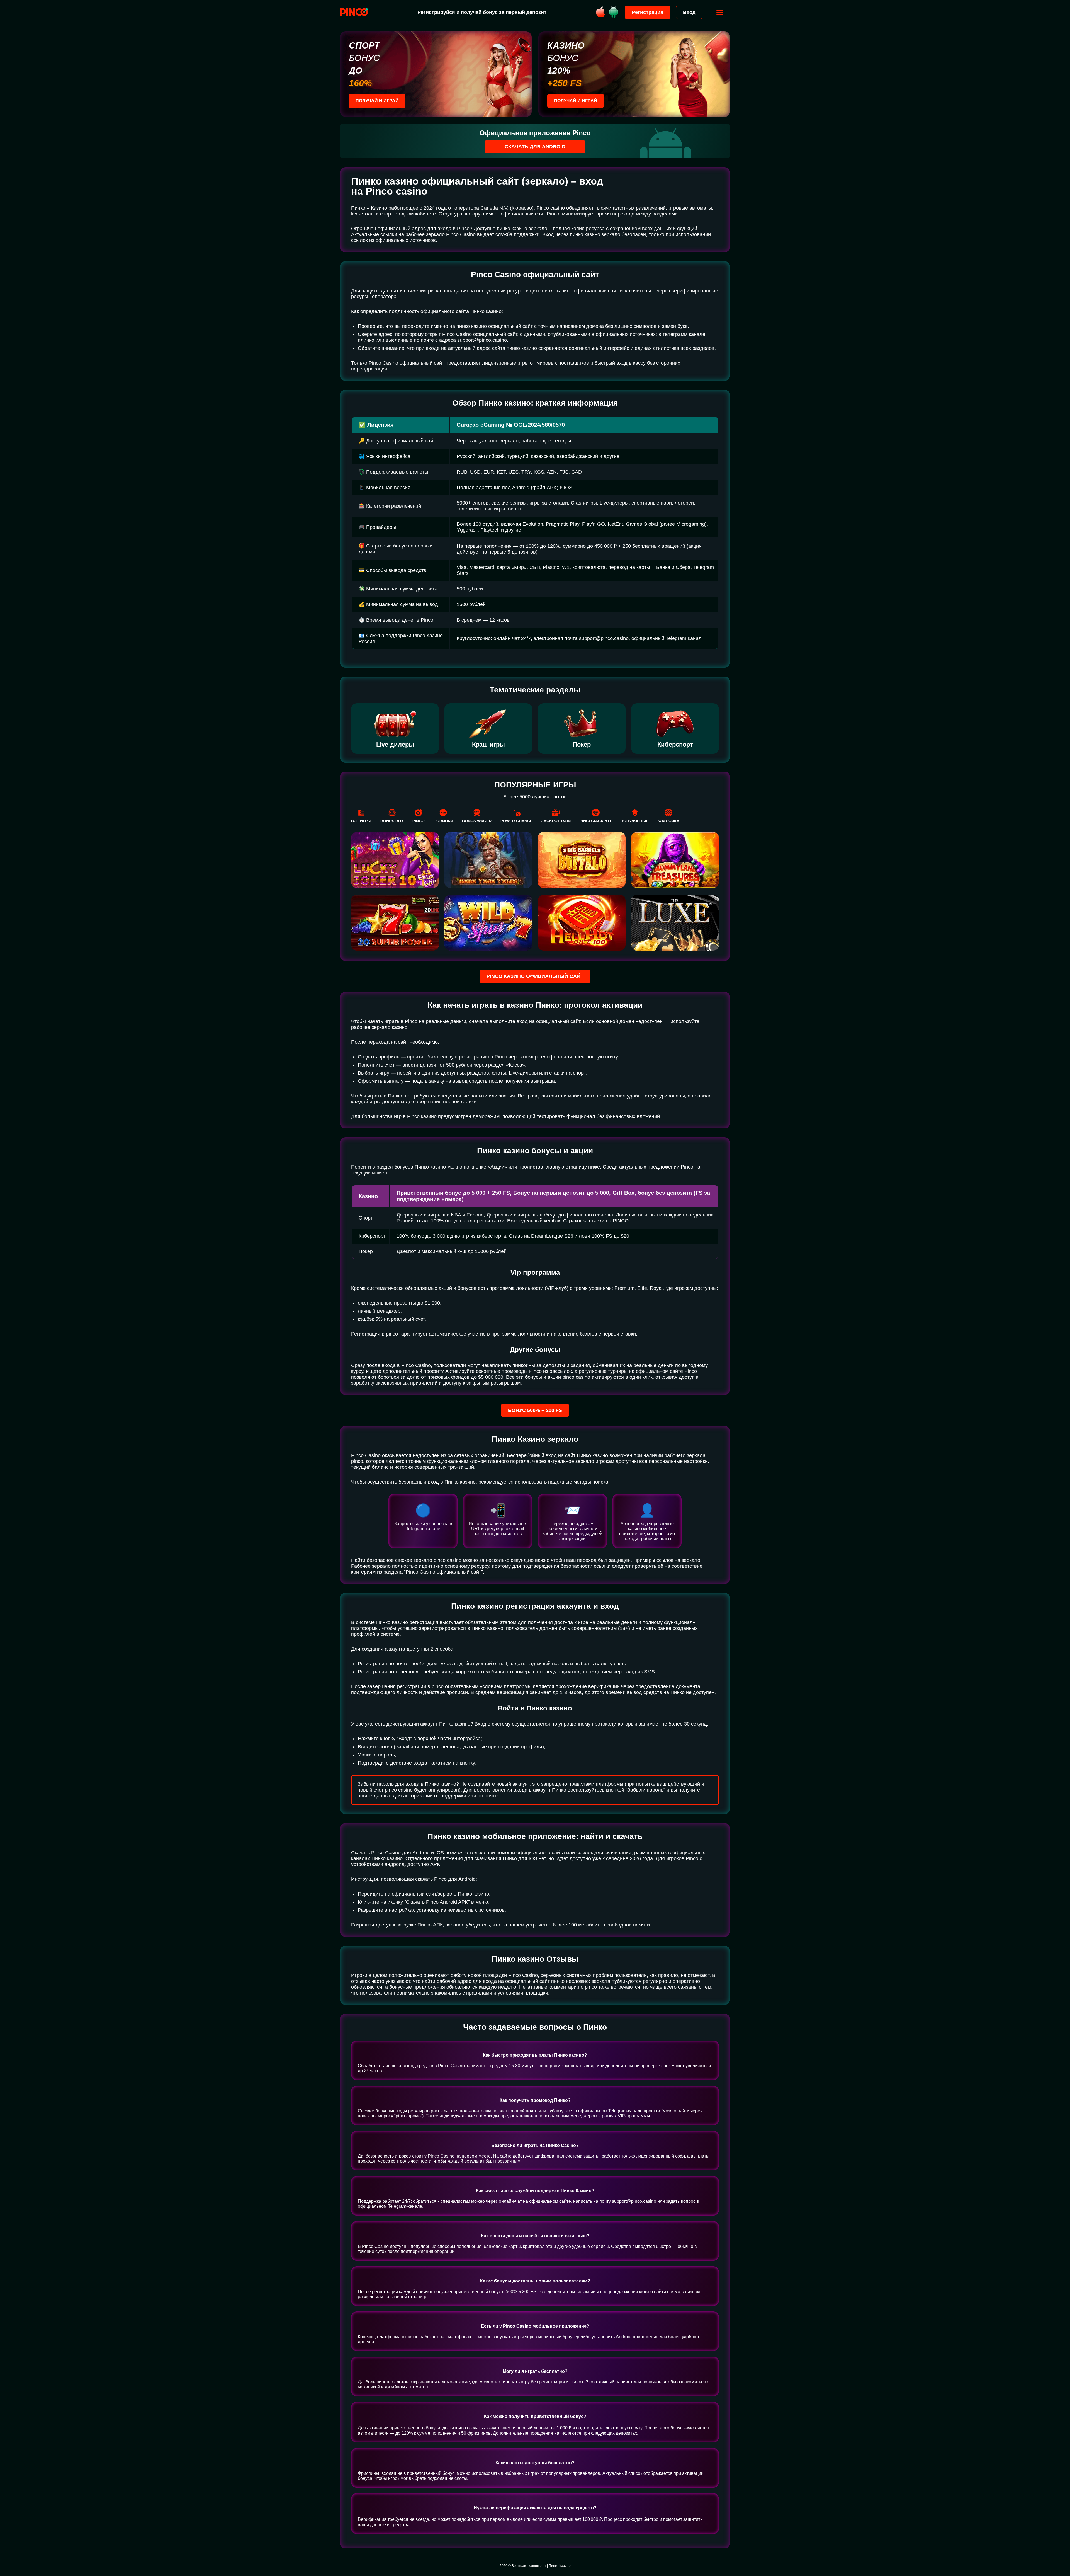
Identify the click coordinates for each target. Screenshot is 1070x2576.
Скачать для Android (535, 147)
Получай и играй (377, 101)
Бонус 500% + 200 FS (535, 1410)
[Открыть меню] (720, 13)
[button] (1060, 2552)
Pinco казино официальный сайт (535, 976)
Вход (689, 12)
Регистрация (648, 12)
